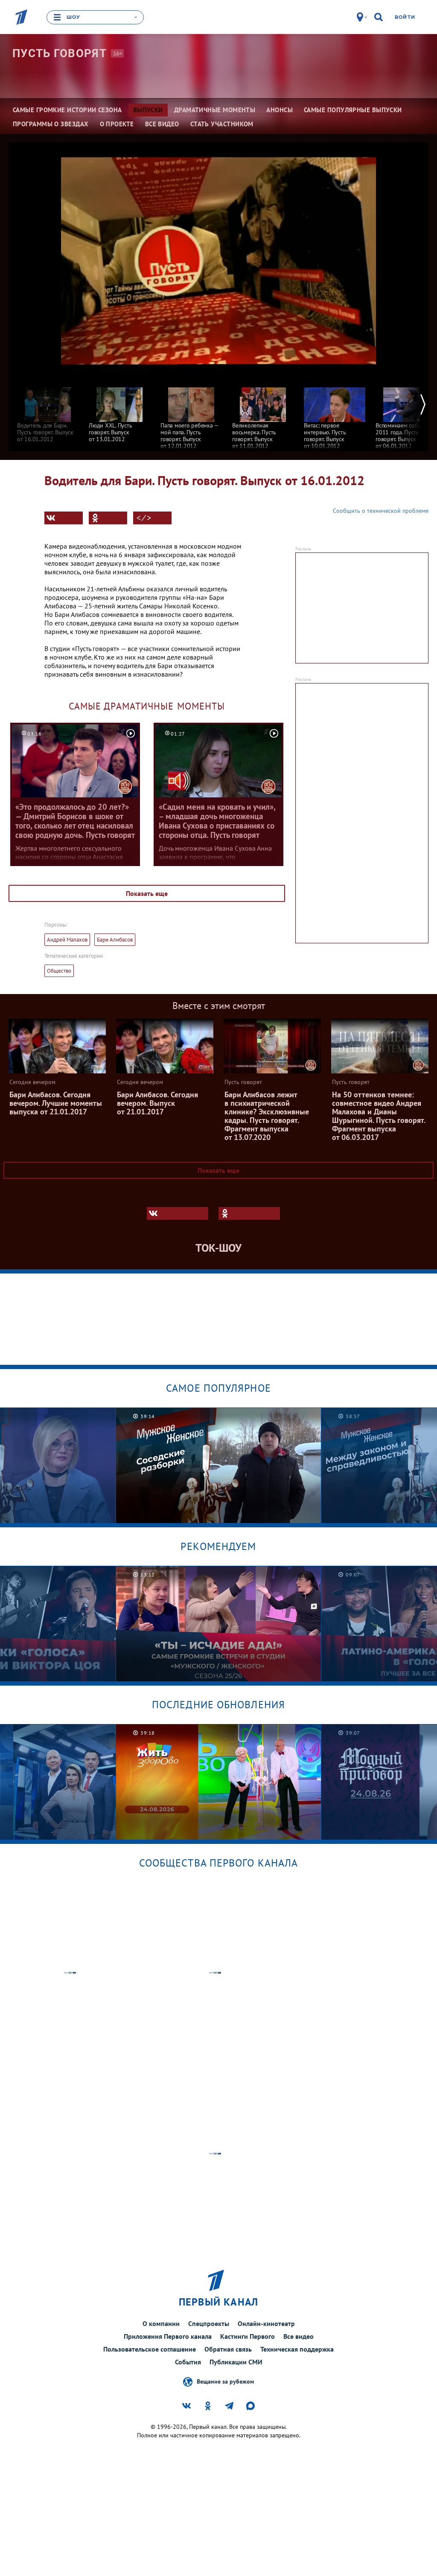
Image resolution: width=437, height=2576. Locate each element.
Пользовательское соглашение (150, 2349)
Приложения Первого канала (168, 2336)
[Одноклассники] (108, 518)
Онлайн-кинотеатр (266, 2323)
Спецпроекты (209, 2323)
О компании (161, 2323)
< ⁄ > (144, 518)
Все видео (299, 2336)
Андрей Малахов (67, 940)
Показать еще (147, 893)
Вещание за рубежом (225, 2381)
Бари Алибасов (115, 940)
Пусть (60, 53)
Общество (59, 971)
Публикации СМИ (236, 2362)
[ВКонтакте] (64, 518)
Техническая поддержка (297, 2349)
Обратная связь (228, 2349)
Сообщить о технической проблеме (381, 511)
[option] (48, 411)
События (188, 2362)
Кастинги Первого (248, 2336)
